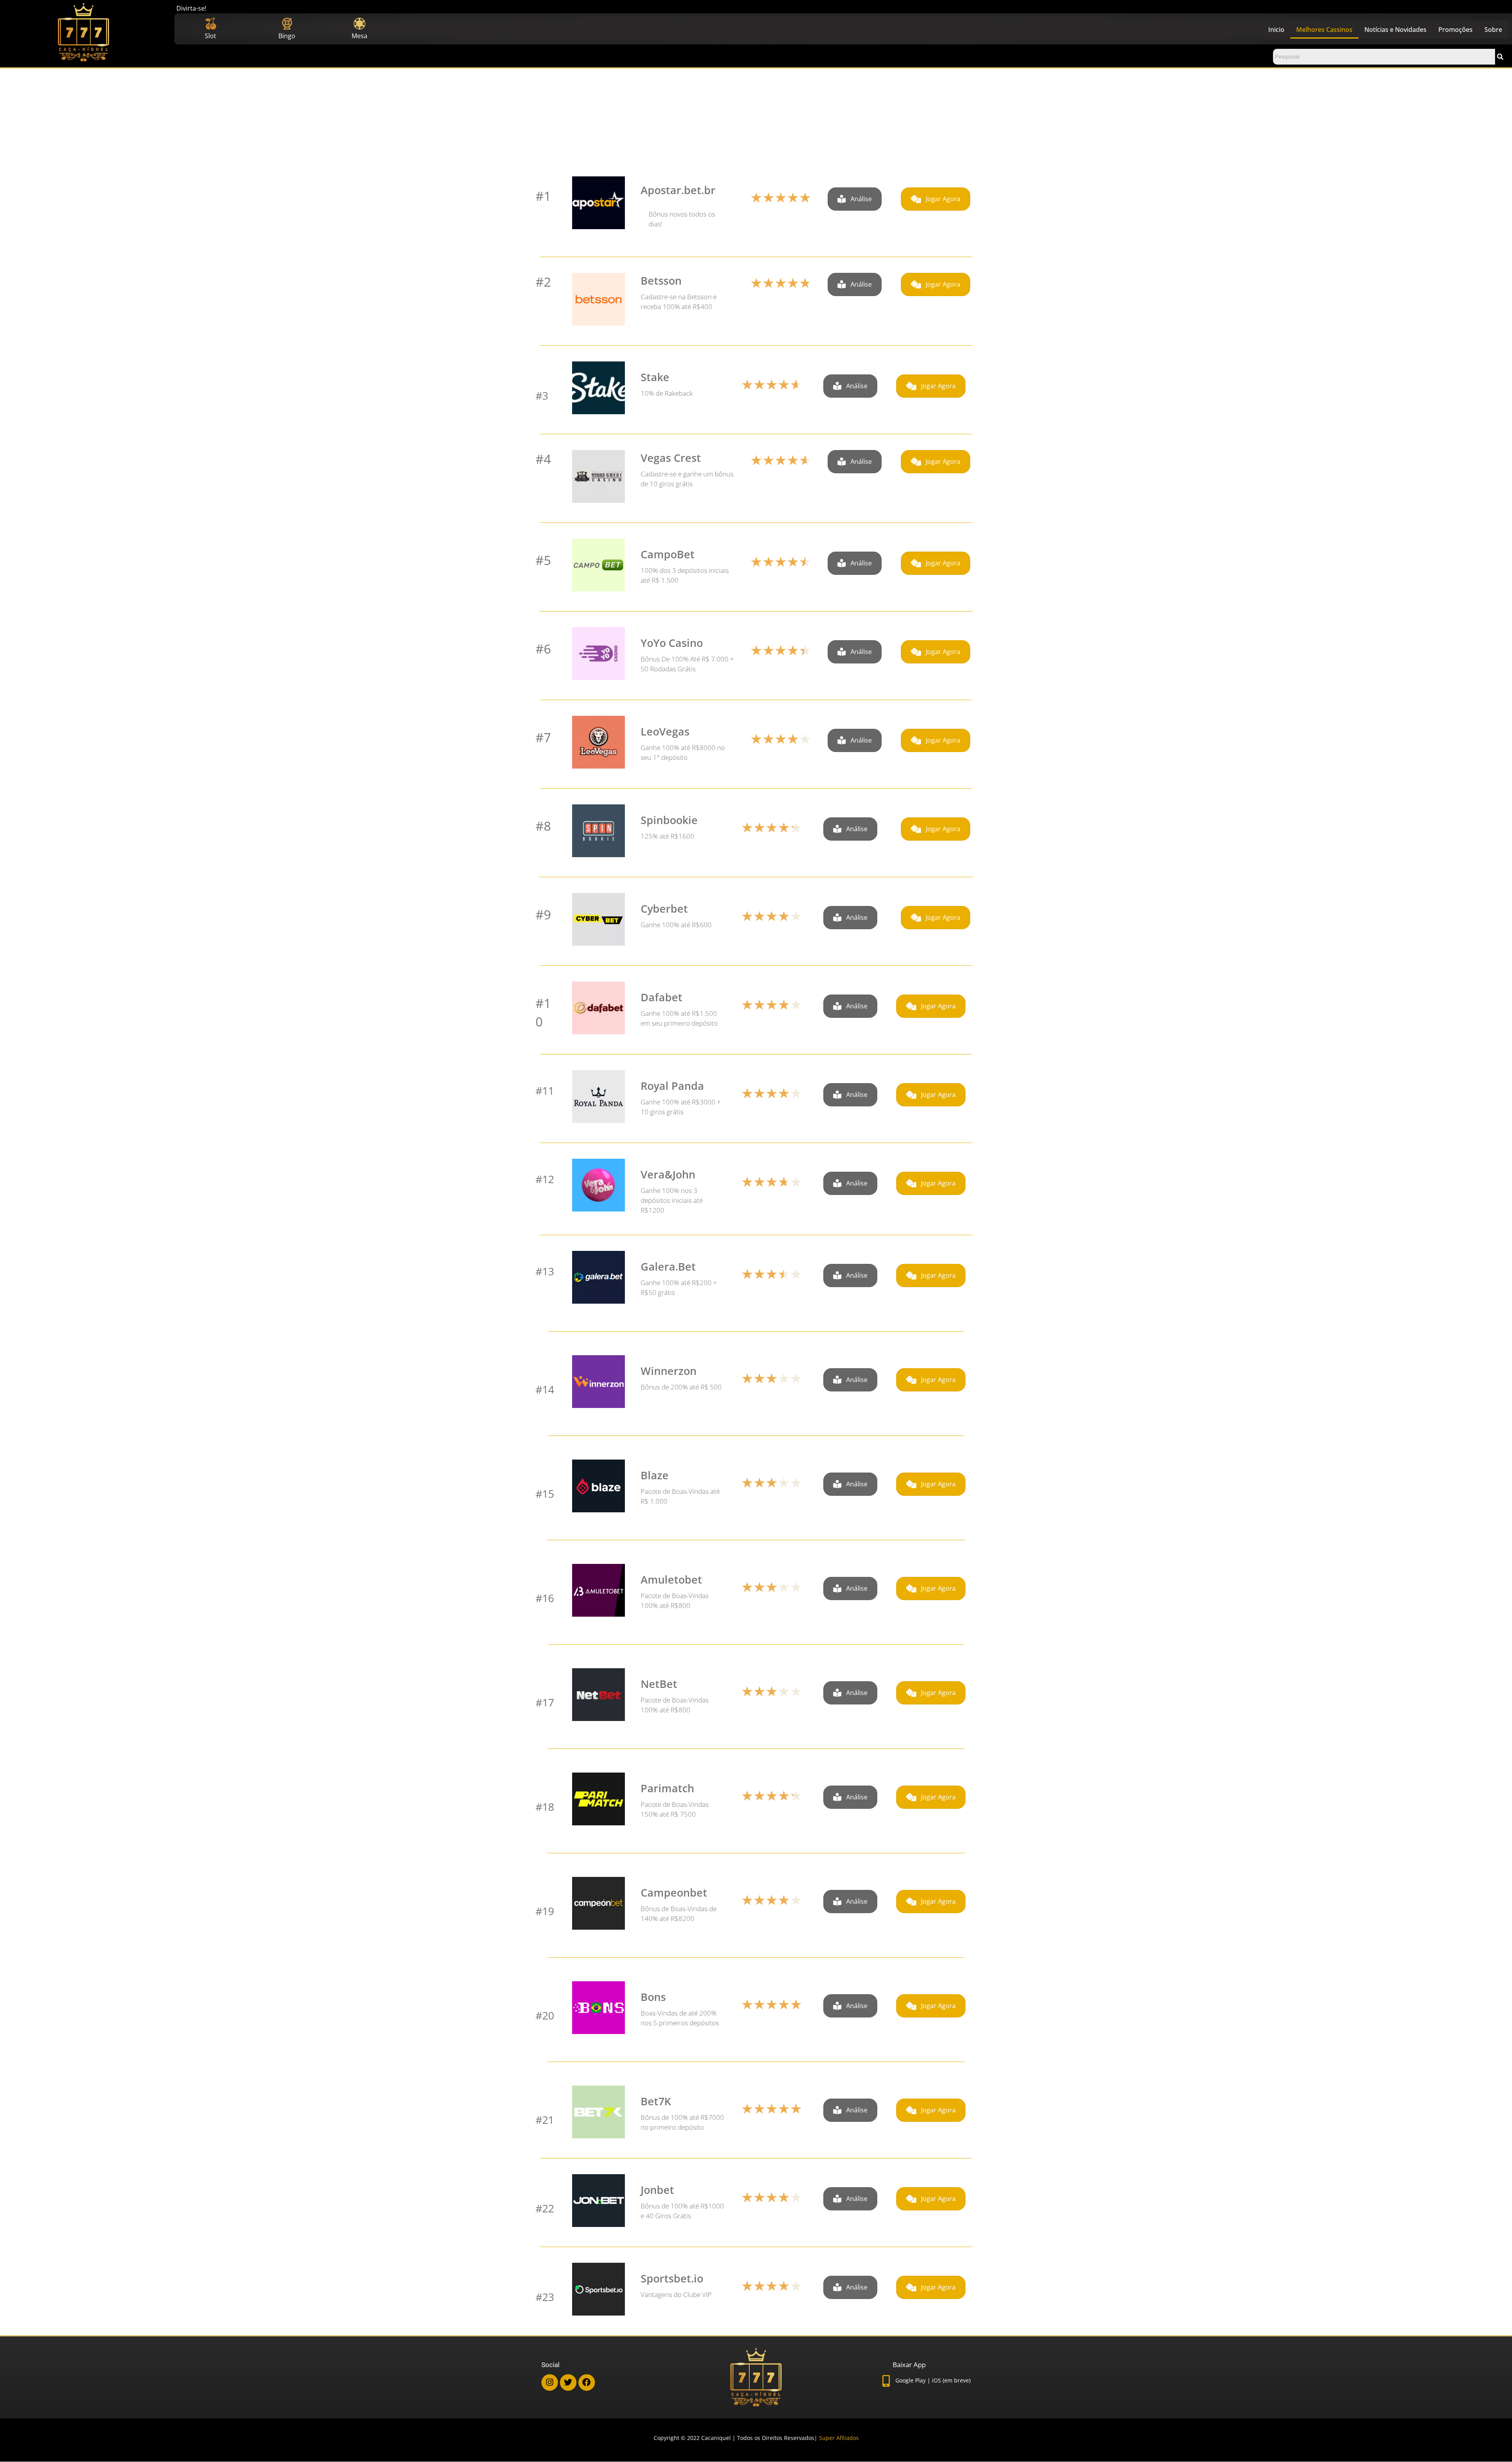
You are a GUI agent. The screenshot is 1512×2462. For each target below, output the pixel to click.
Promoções (1455, 30)
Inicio (1276, 30)
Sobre (1493, 30)
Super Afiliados (839, 2438)
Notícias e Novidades (1395, 30)
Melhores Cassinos (1324, 30)
